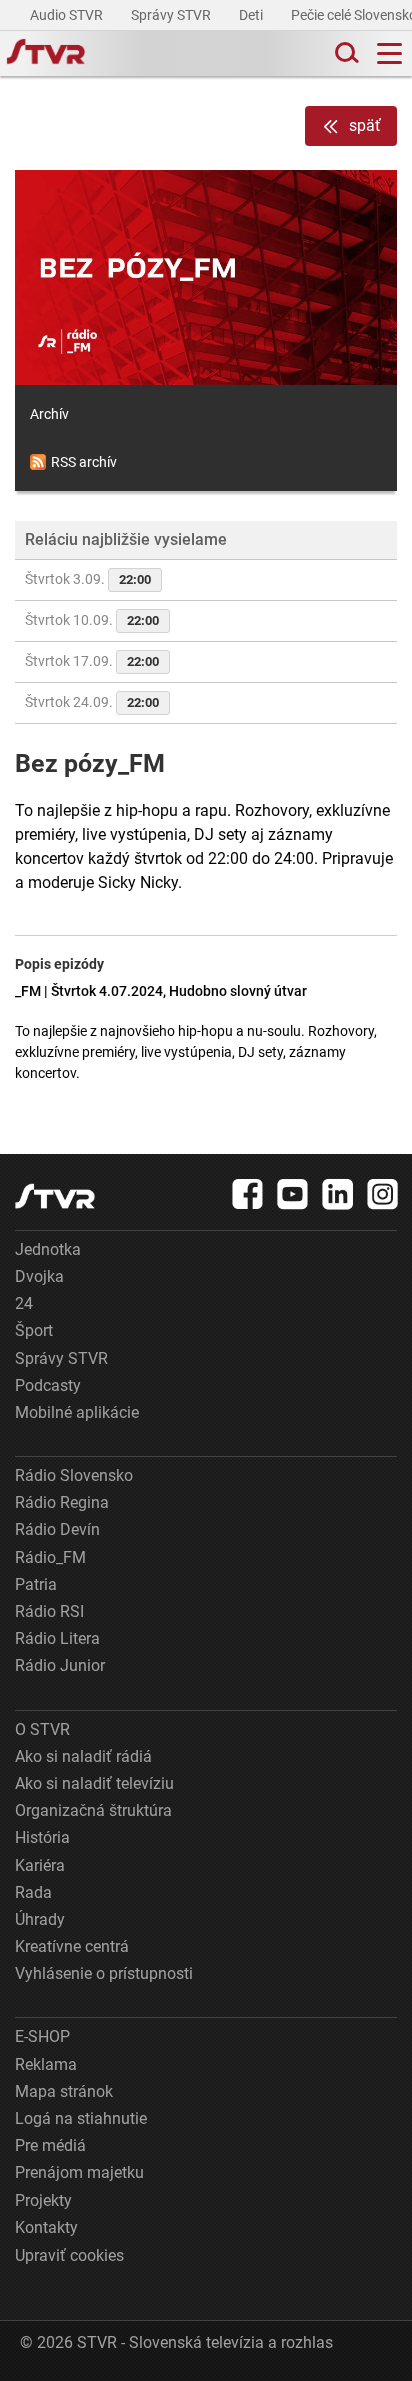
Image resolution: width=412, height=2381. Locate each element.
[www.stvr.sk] (55, 1196)
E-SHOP (42, 2036)
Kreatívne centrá (72, 1946)
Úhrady (40, 1919)
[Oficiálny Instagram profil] (383, 1194)
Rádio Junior (60, 1665)
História (42, 1837)
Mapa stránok (64, 2091)
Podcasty (48, 1385)
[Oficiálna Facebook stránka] (248, 1194)
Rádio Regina (62, 1502)
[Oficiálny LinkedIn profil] (338, 1194)
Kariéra (40, 1865)
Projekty (43, 2200)
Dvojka (39, 1276)
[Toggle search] (345, 53)
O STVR (42, 1729)
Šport (34, 1330)
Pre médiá (50, 2145)
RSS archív (84, 462)
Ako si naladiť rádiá (83, 1756)
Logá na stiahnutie (81, 2118)
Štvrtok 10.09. (92, 620)
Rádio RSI (49, 1611)
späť (365, 125)
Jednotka (48, 1249)
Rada (33, 1892)
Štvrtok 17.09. (92, 661)
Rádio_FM (50, 1557)
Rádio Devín (57, 1529)
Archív (49, 414)
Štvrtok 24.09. (92, 702)
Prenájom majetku (79, 2172)
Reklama (46, 2064)
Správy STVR (172, 15)
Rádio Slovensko (74, 1475)
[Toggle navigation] (389, 53)
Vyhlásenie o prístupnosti (104, 1973)
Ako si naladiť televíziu (94, 1783)
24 (24, 1303)
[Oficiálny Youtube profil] (293, 1194)
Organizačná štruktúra (93, 1810)
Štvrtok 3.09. (88, 579)
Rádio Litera (57, 1638)
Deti (252, 15)
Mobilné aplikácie (77, 1412)
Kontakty (46, 2227)
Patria (36, 1584)
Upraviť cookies (69, 2255)
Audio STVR (68, 15)
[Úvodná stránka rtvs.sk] (46, 54)
